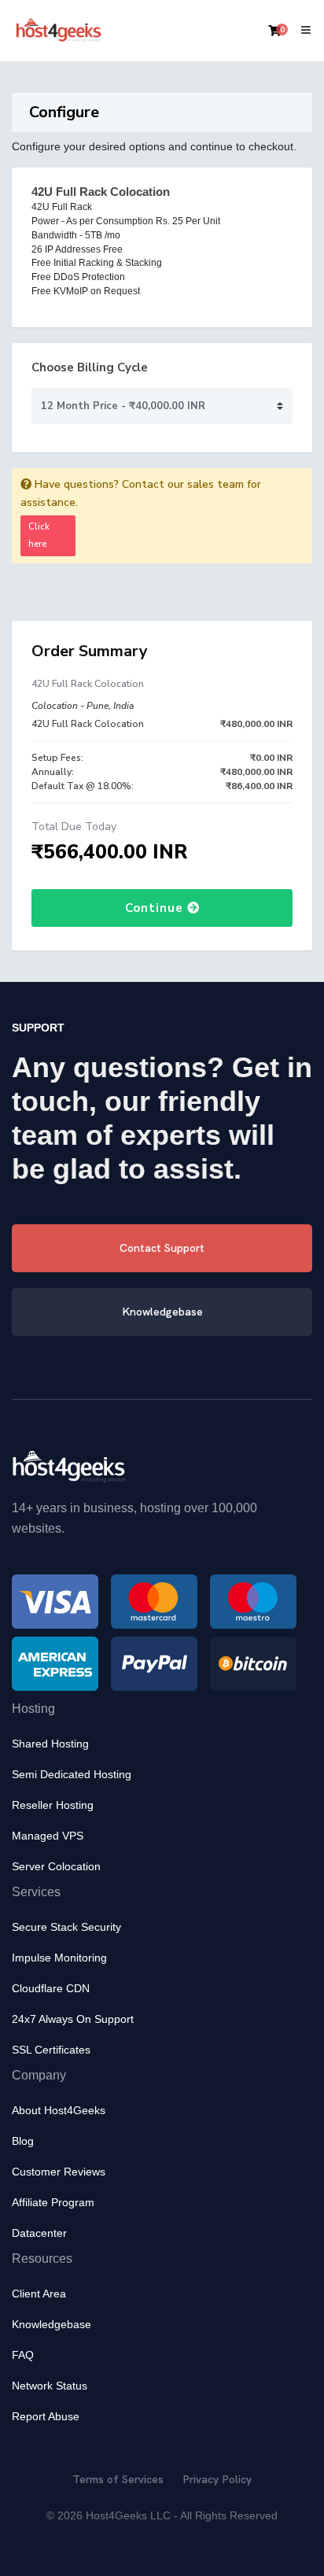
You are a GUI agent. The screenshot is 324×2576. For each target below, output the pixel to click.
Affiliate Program (53, 2202)
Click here (39, 535)
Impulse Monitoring (59, 1958)
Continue (156, 908)
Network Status (50, 2386)
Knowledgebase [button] (162, 1312)
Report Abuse (46, 2416)
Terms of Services (118, 2479)
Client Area (39, 2294)
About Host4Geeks (59, 2110)
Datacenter (39, 2233)
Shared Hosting (50, 1744)
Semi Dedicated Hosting (72, 1774)
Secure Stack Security (66, 1927)
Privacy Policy (217, 2479)
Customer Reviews (59, 2172)
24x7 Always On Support (73, 2019)
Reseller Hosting (53, 1805)
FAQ (23, 2355)
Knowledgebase (52, 2324)
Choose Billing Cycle (90, 367)
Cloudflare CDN (51, 1988)
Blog (23, 2141)
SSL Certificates (51, 2050)
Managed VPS (48, 1836)
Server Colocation (56, 1866)
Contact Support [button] (162, 1248)
